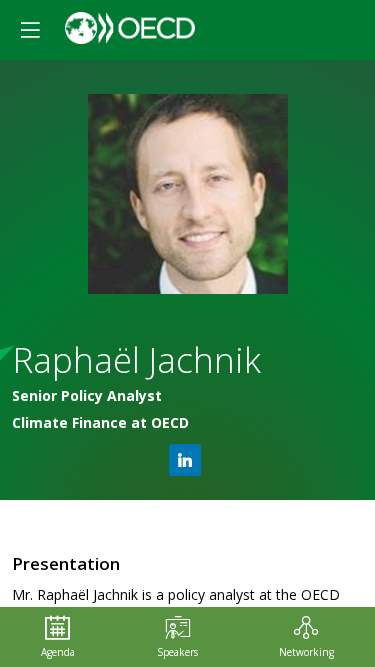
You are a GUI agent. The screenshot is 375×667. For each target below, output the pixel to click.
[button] (30, 30)
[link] (58, 637)
